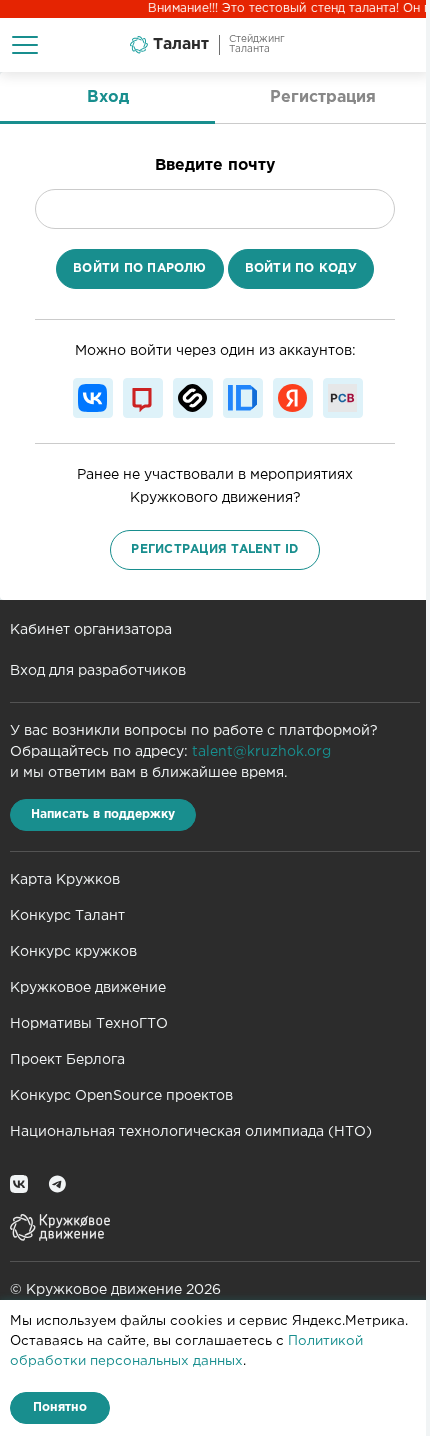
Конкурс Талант (67, 916)
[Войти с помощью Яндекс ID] (293, 398)
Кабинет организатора (91, 630)
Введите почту (215, 166)
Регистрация (323, 97)
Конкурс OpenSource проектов (121, 1096)
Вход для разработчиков (98, 671)
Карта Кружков (65, 880)
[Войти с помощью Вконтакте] (93, 398)
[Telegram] (57, 1183)
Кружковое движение (88, 988)
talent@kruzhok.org (261, 752)
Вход (108, 97)
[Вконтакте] (19, 1183)
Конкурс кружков (73, 952)
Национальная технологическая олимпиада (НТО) (191, 1132)
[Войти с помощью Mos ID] (143, 398)
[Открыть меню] (25, 45)
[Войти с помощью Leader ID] (243, 398)
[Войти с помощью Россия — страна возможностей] (343, 398)
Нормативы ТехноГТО (89, 1024)
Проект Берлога (67, 1060)
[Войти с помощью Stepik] (193, 398)
